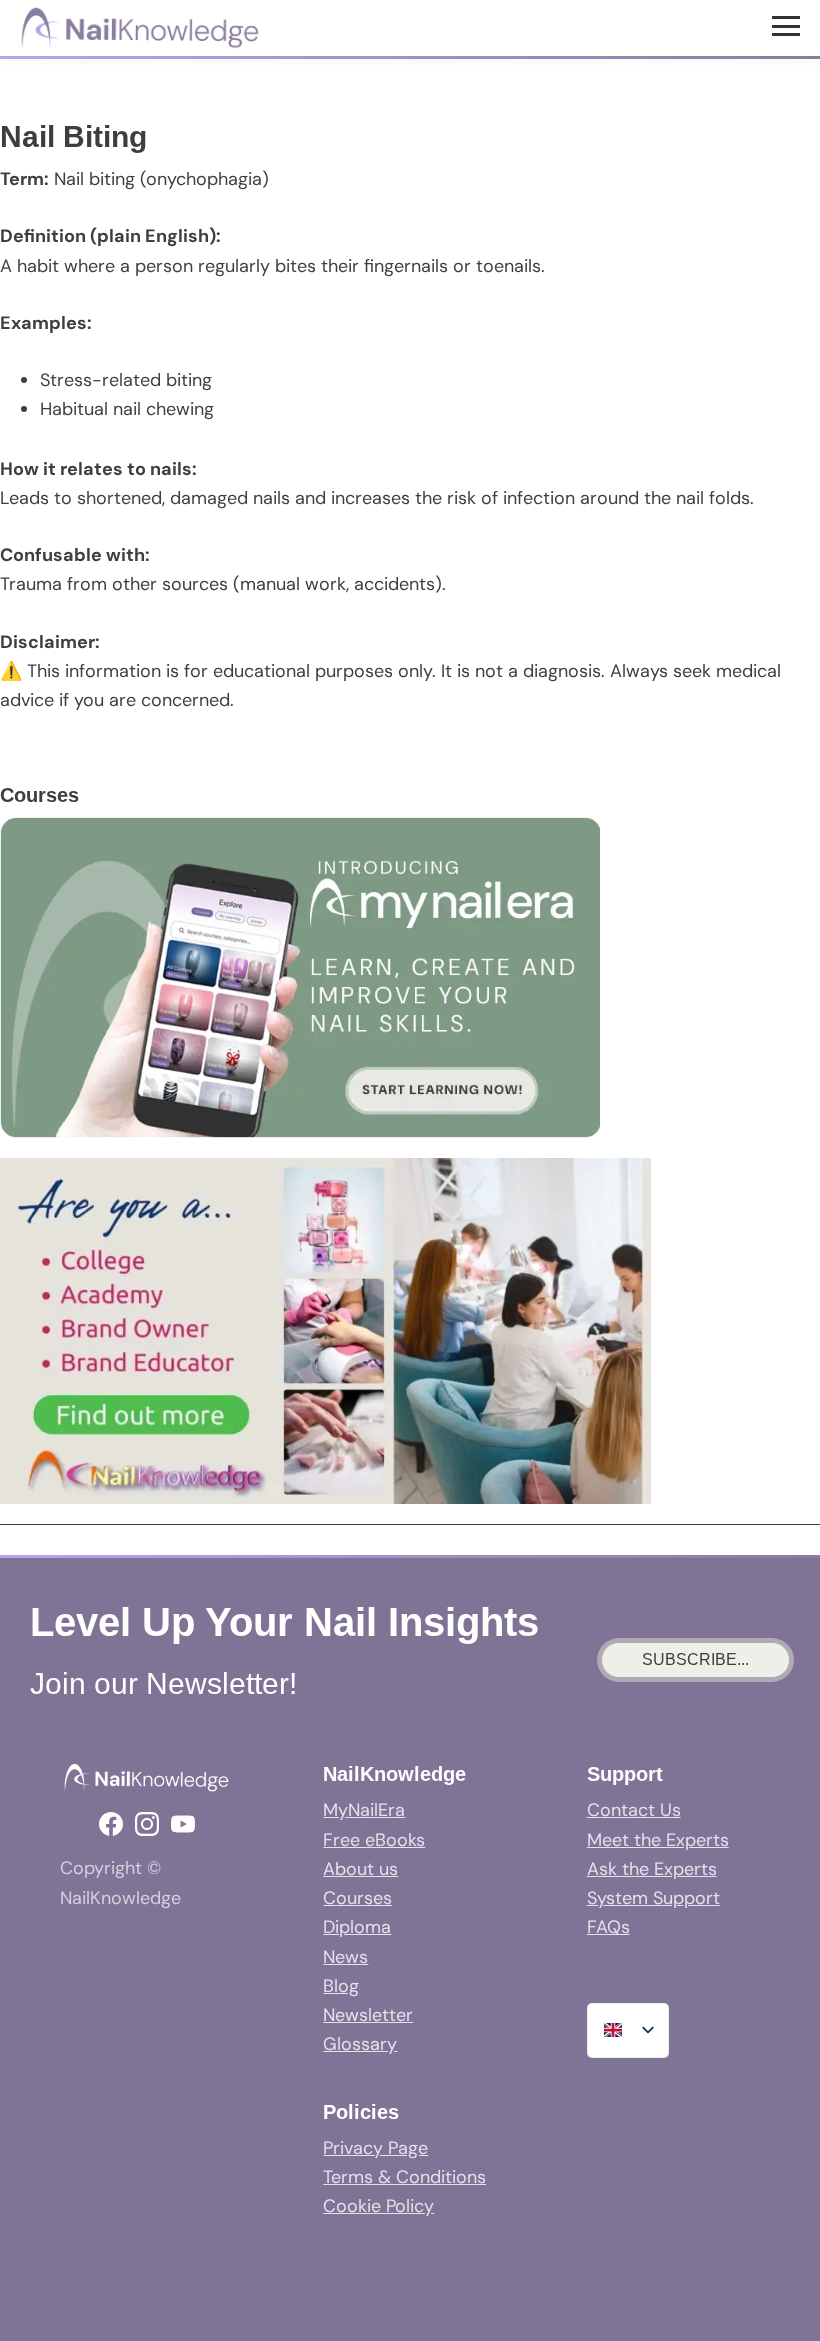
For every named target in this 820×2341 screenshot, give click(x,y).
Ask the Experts (652, 1869)
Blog (341, 1986)
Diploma (357, 1927)
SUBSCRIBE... (695, 1659)
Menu (788, 25)
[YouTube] (183, 1824)
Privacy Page (375, 2148)
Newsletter (368, 2015)
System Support (653, 1898)
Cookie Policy (378, 2206)
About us (360, 1869)
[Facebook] (111, 1824)
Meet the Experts (658, 1840)
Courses (357, 1898)
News (345, 1957)
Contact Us (634, 1810)
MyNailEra (364, 1810)
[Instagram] (147, 1824)
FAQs (608, 1927)
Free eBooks (374, 1840)
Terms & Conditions (404, 2177)
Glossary (360, 2044)
